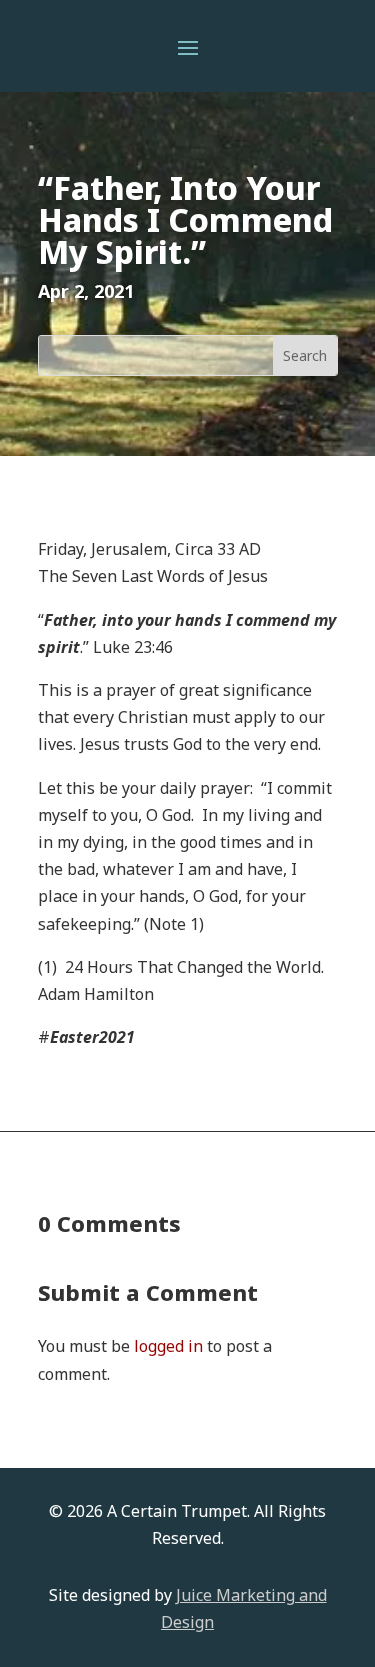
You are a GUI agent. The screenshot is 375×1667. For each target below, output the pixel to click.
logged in (168, 1346)
